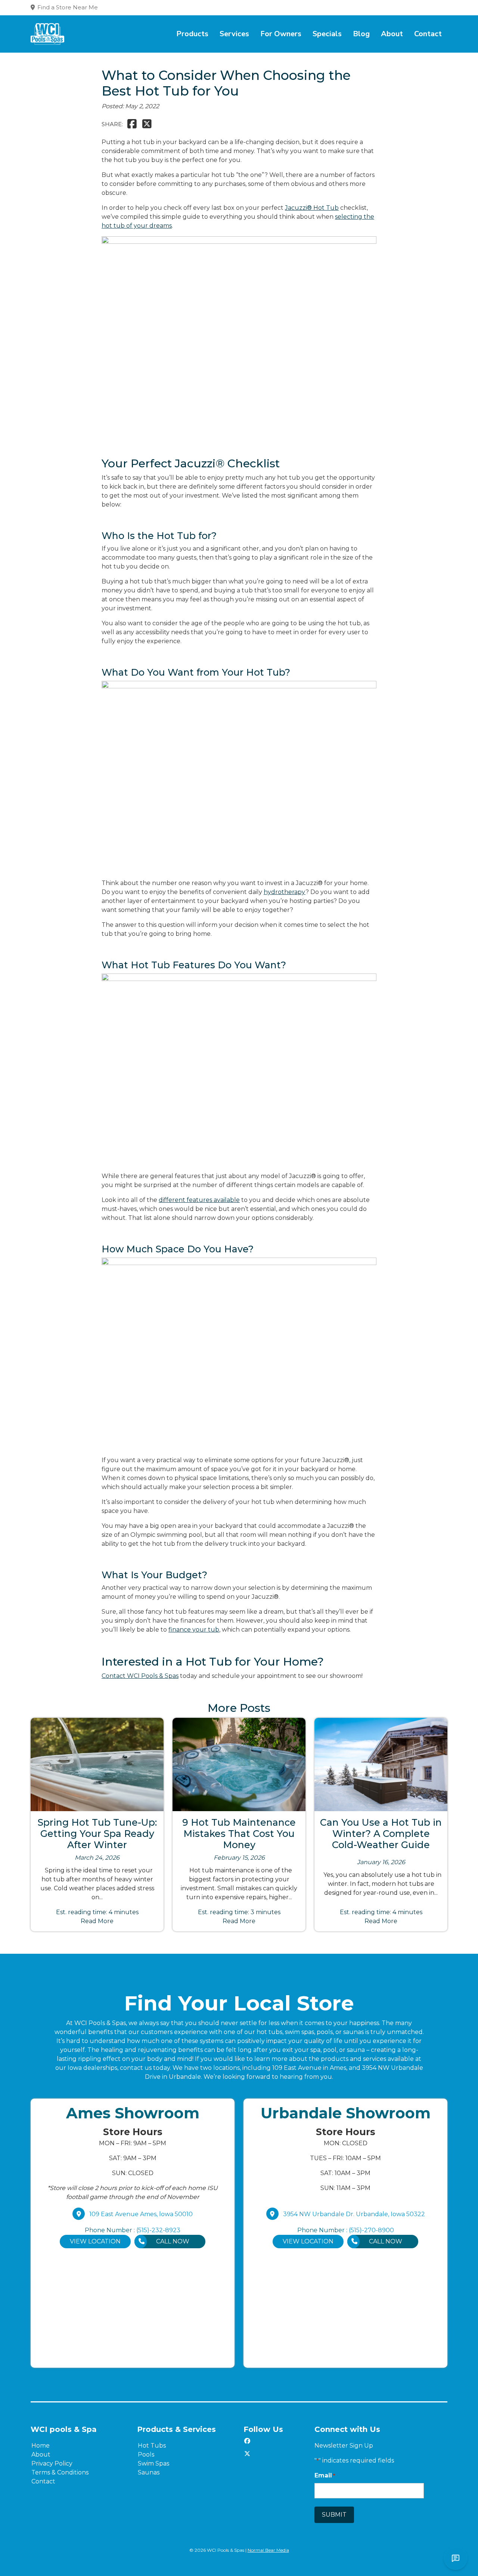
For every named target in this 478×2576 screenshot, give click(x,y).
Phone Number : (133, 2230)
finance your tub (194, 1630)
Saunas (149, 2472)
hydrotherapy (285, 892)
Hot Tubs (152, 2446)
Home (41, 2446)
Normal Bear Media (268, 2550)
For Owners (281, 34)
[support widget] (456, 2558)
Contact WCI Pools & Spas (140, 1676)
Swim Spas (153, 2463)
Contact (428, 34)
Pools (146, 2454)
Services (234, 34)
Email (325, 2475)
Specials (327, 34)
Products (192, 34)
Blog (361, 34)
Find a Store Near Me (68, 7)
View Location (95, 2241)
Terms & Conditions (60, 2472)
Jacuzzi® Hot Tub (312, 208)
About (392, 34)
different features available (199, 1200)
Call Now (173, 2241)
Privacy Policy (52, 2463)
